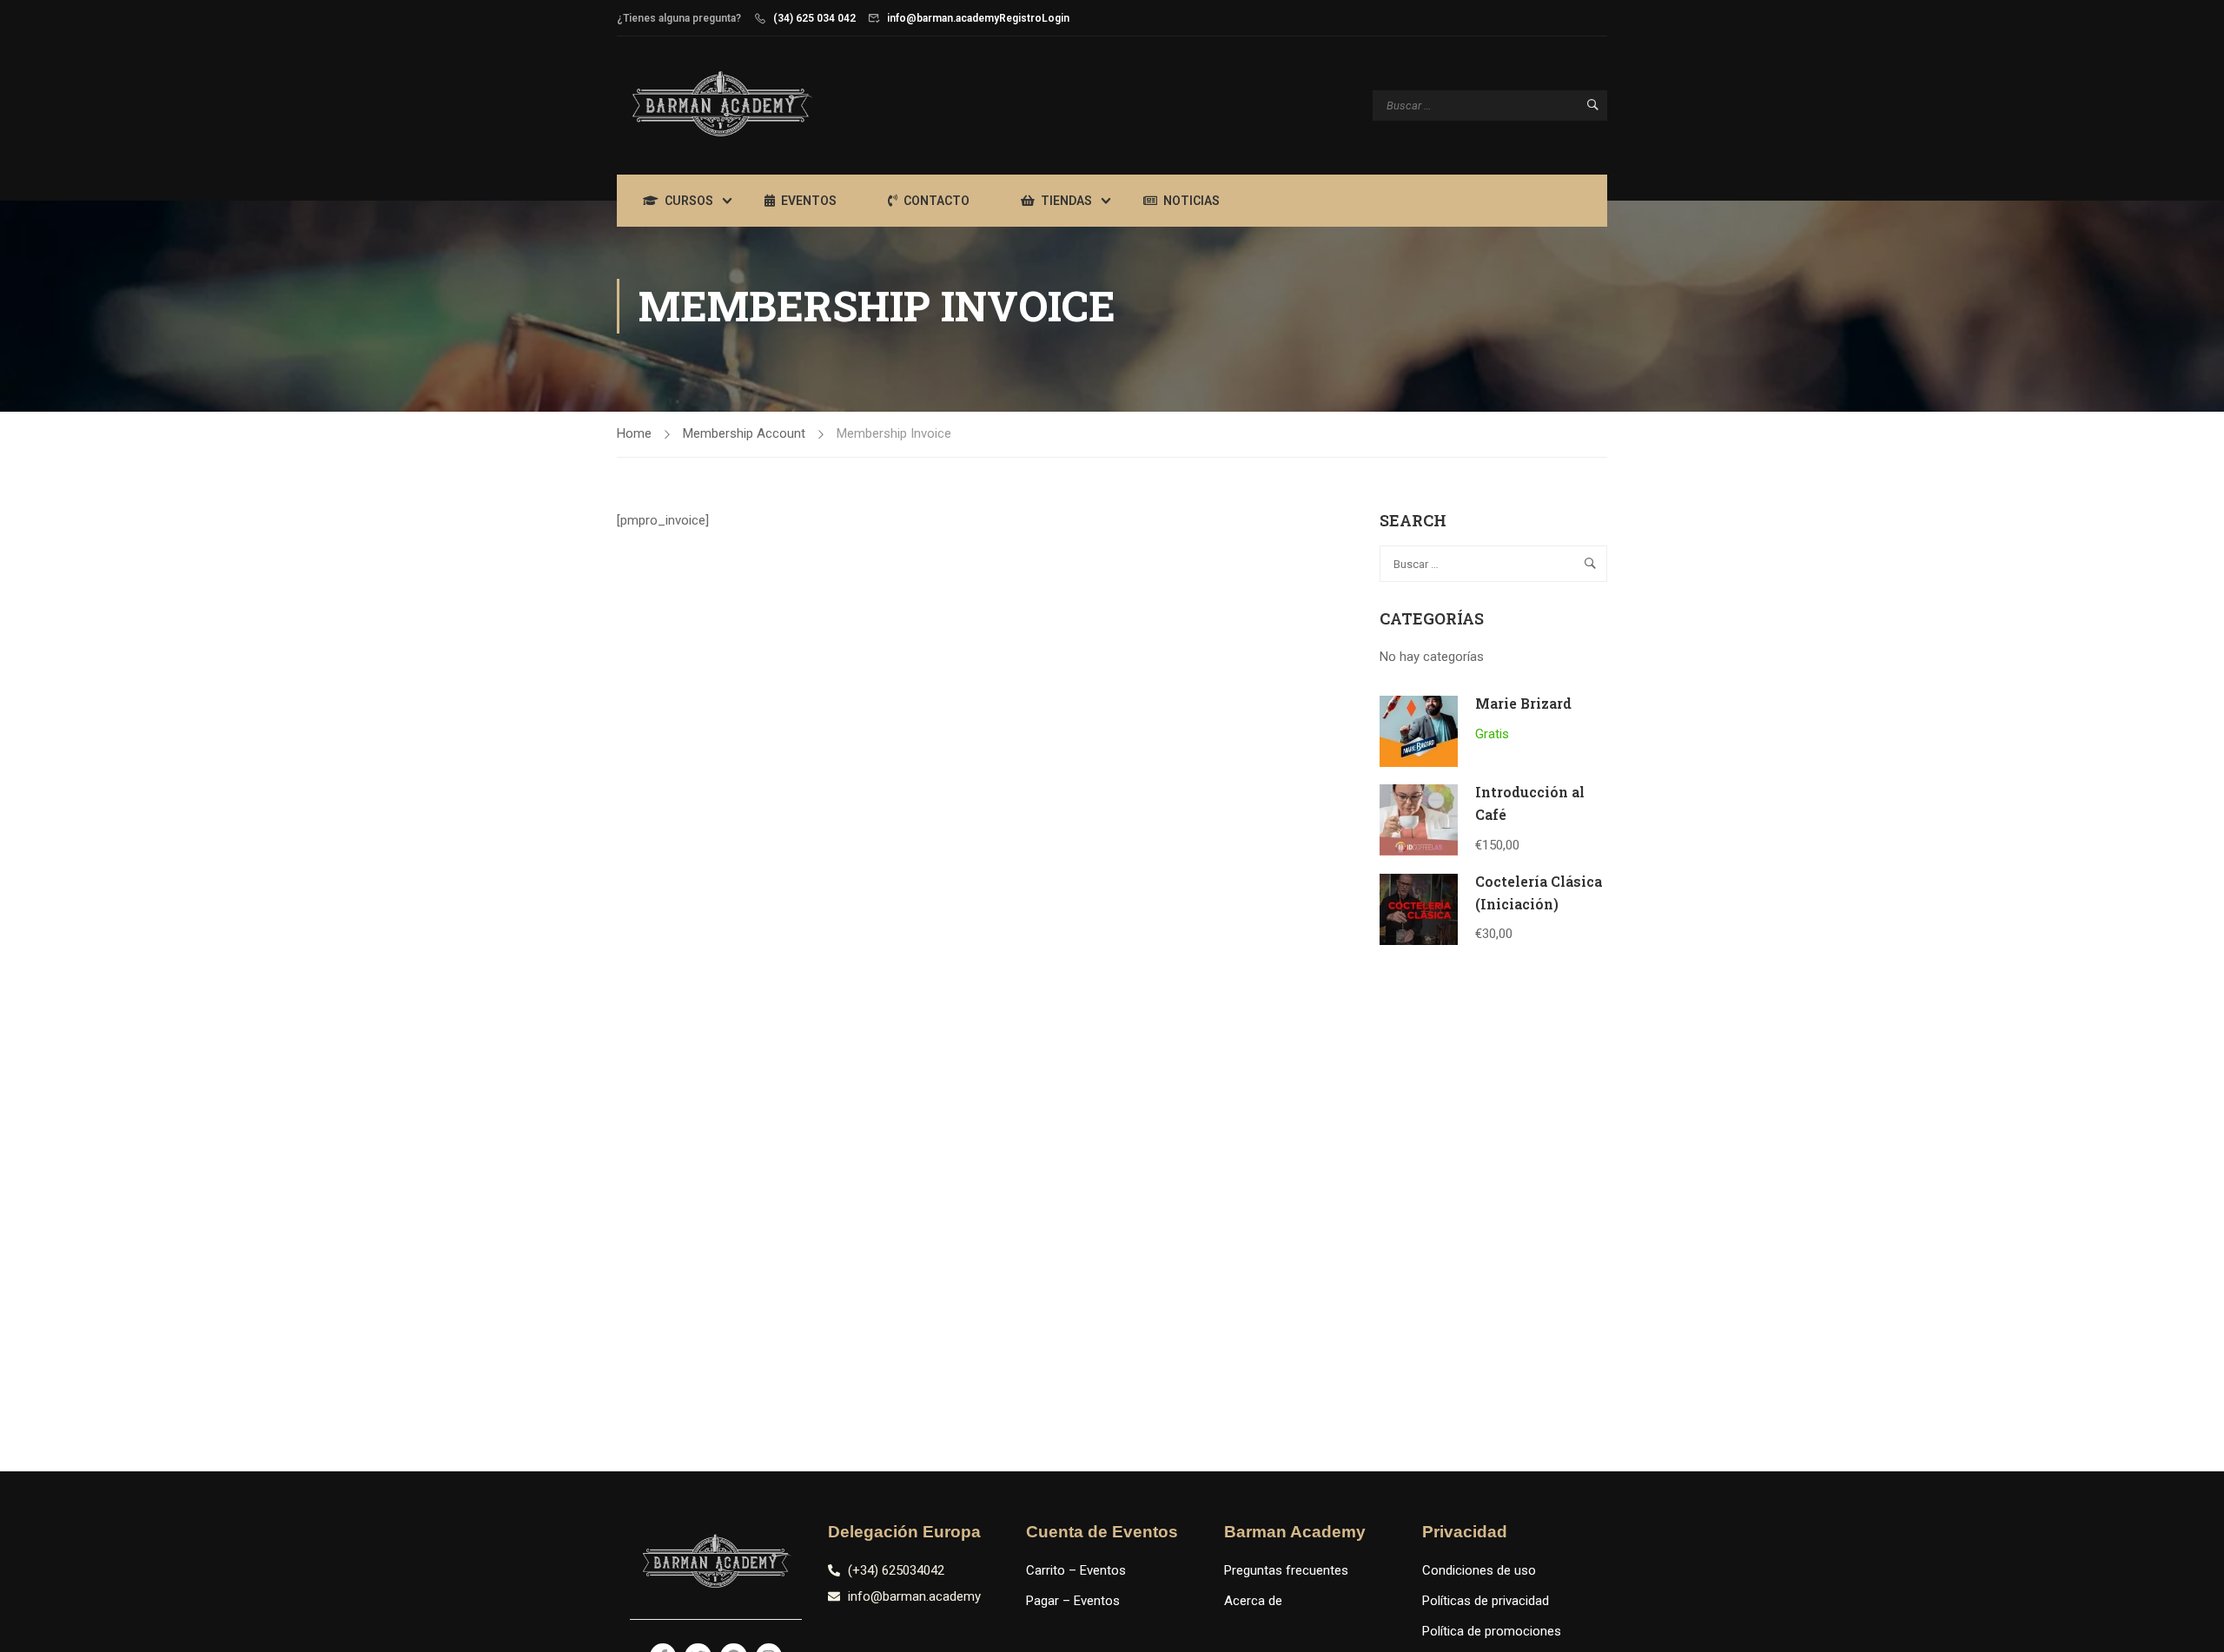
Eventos (809, 201)
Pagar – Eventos (1073, 1601)
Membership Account (744, 433)
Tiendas (1066, 201)
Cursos (689, 201)
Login (1056, 18)
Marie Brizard (1523, 703)
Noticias (1191, 201)
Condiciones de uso (1479, 1570)
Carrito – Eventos (1076, 1570)
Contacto (937, 201)
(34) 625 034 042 (814, 18)
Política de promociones (1492, 1631)
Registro (1020, 18)
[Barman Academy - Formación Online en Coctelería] (721, 106)
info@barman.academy (943, 18)
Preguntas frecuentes (1286, 1570)
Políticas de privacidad (1486, 1601)
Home (634, 433)
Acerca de (1253, 1601)
